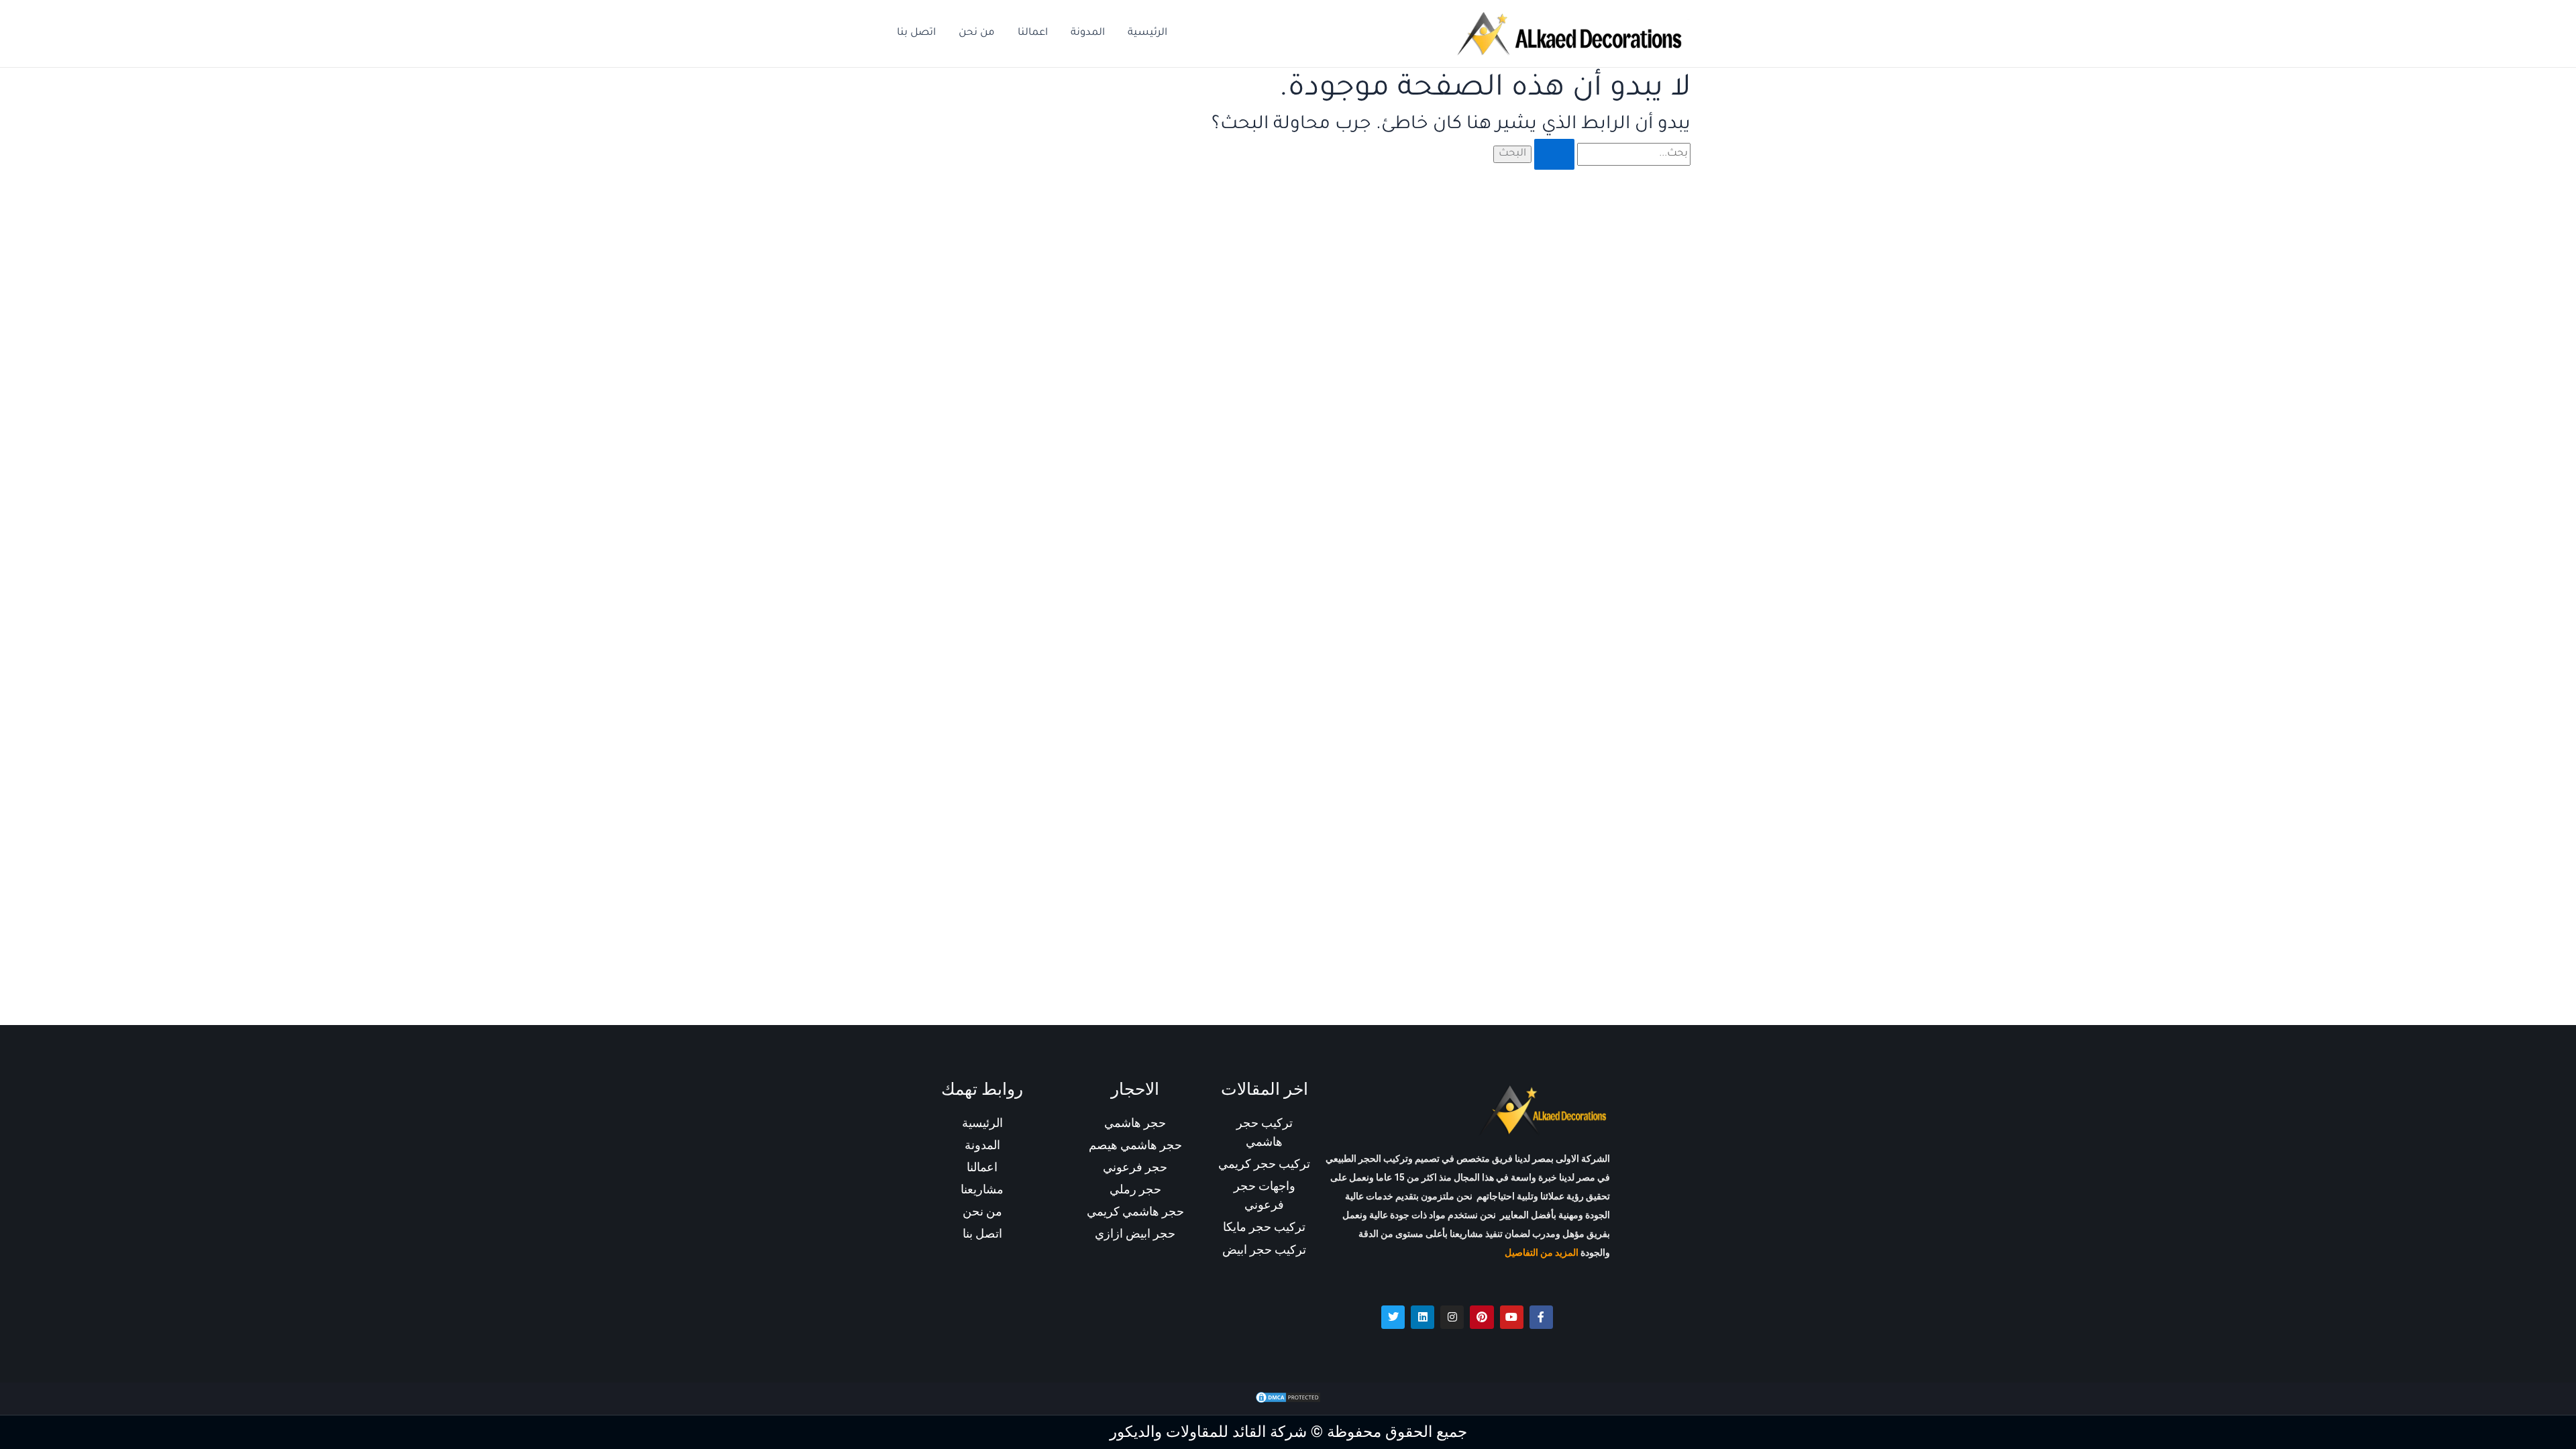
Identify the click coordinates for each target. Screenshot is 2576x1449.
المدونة (1088, 33)
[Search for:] (1611, 154)
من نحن (977, 33)
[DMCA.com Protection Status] (1288, 1398)
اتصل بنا (916, 33)
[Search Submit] (1554, 154)
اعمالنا (1033, 33)
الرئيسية (1147, 33)
